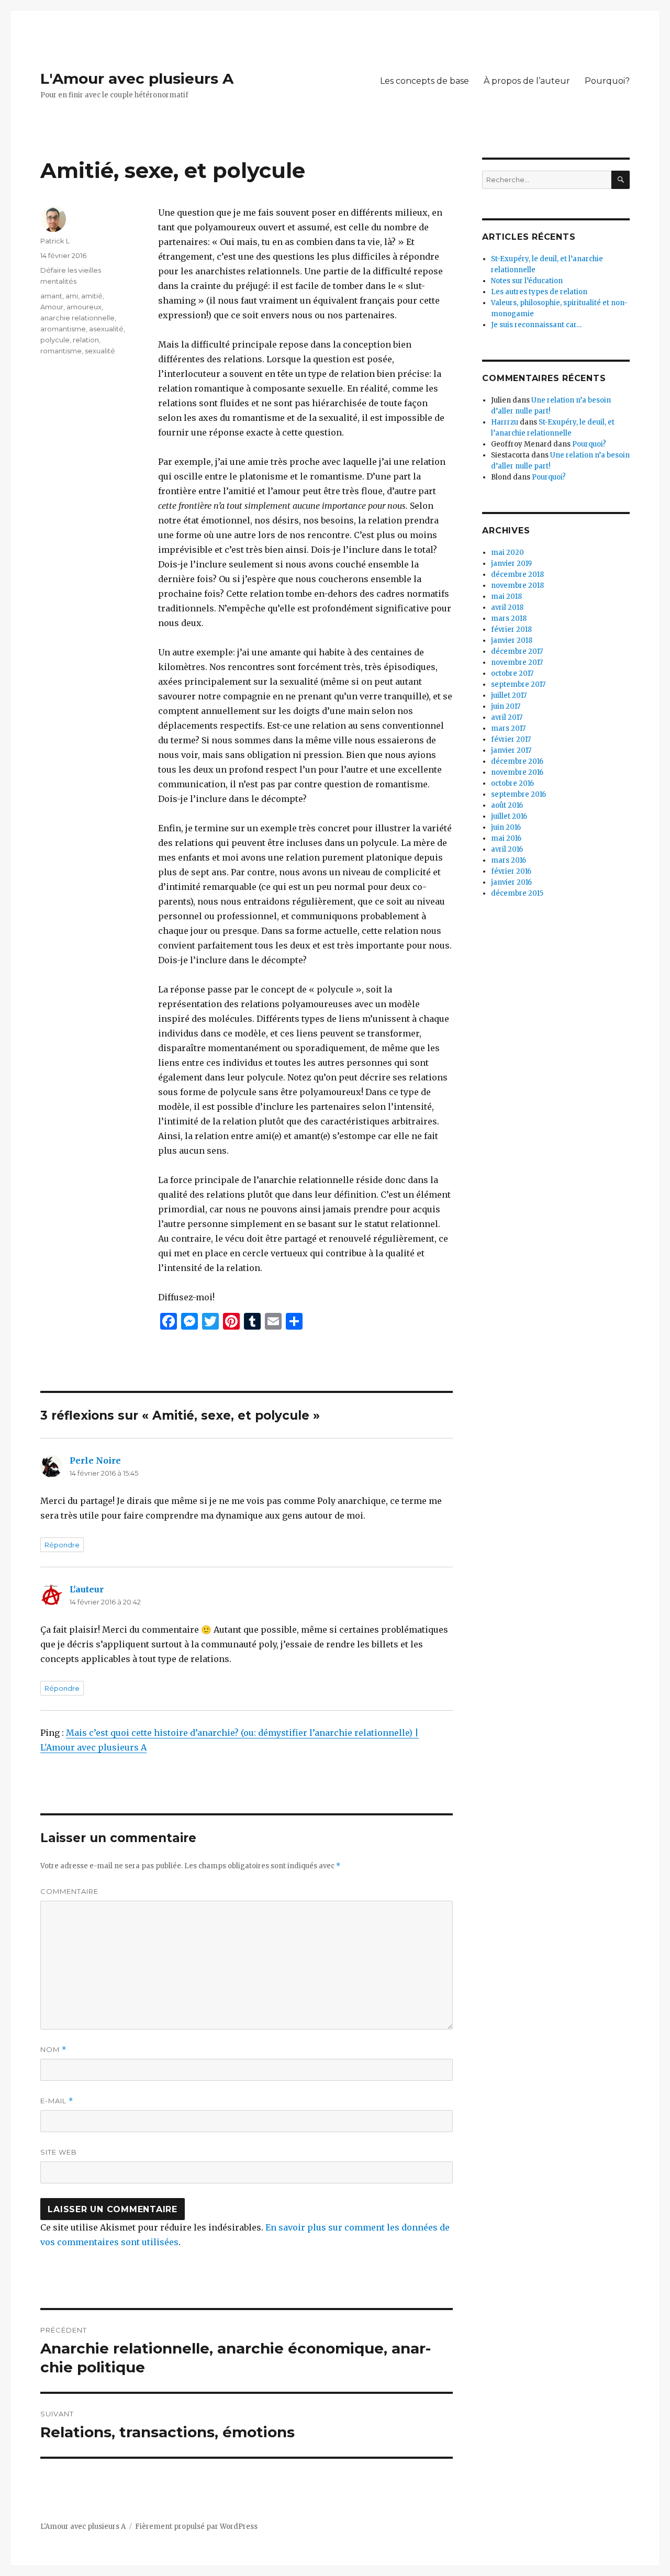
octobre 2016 (512, 783)
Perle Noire (95, 1460)
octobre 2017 (512, 673)
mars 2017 (508, 728)
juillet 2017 (509, 695)
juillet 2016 (509, 816)
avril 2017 (507, 717)
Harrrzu (505, 422)
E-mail (57, 2101)
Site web (59, 2152)
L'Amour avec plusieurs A (137, 79)
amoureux (84, 307)
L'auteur (87, 1589)
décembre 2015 (517, 893)
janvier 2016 (511, 882)
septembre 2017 (518, 684)
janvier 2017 (511, 750)
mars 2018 (509, 618)
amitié (92, 296)
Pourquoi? (607, 81)
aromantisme (63, 329)
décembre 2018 (517, 575)
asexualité (106, 329)
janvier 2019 (511, 564)
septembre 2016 (518, 794)
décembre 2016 (517, 761)
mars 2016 (509, 860)
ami (72, 296)
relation (86, 340)
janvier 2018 (512, 640)
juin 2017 (506, 706)
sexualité (100, 351)
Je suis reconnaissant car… (536, 325)
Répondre (62, 1545)
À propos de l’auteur (527, 81)
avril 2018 (507, 607)
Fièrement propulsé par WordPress (196, 2527)
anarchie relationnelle (77, 318)
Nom (53, 2050)
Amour (52, 307)
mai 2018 (506, 596)
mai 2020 (507, 553)
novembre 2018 (517, 586)
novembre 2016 (517, 772)
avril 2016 (507, 849)
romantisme (61, 351)
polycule (55, 340)
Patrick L (55, 241)
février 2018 (511, 629)
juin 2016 (506, 827)
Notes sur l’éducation (527, 281)
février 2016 (511, 871)
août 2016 (507, 805)
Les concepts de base (425, 81)
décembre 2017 (517, 651)
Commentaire (69, 1891)
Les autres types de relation (539, 292)
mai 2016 (506, 838)
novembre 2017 (517, 662)
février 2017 (511, 739)
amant (51, 296)
